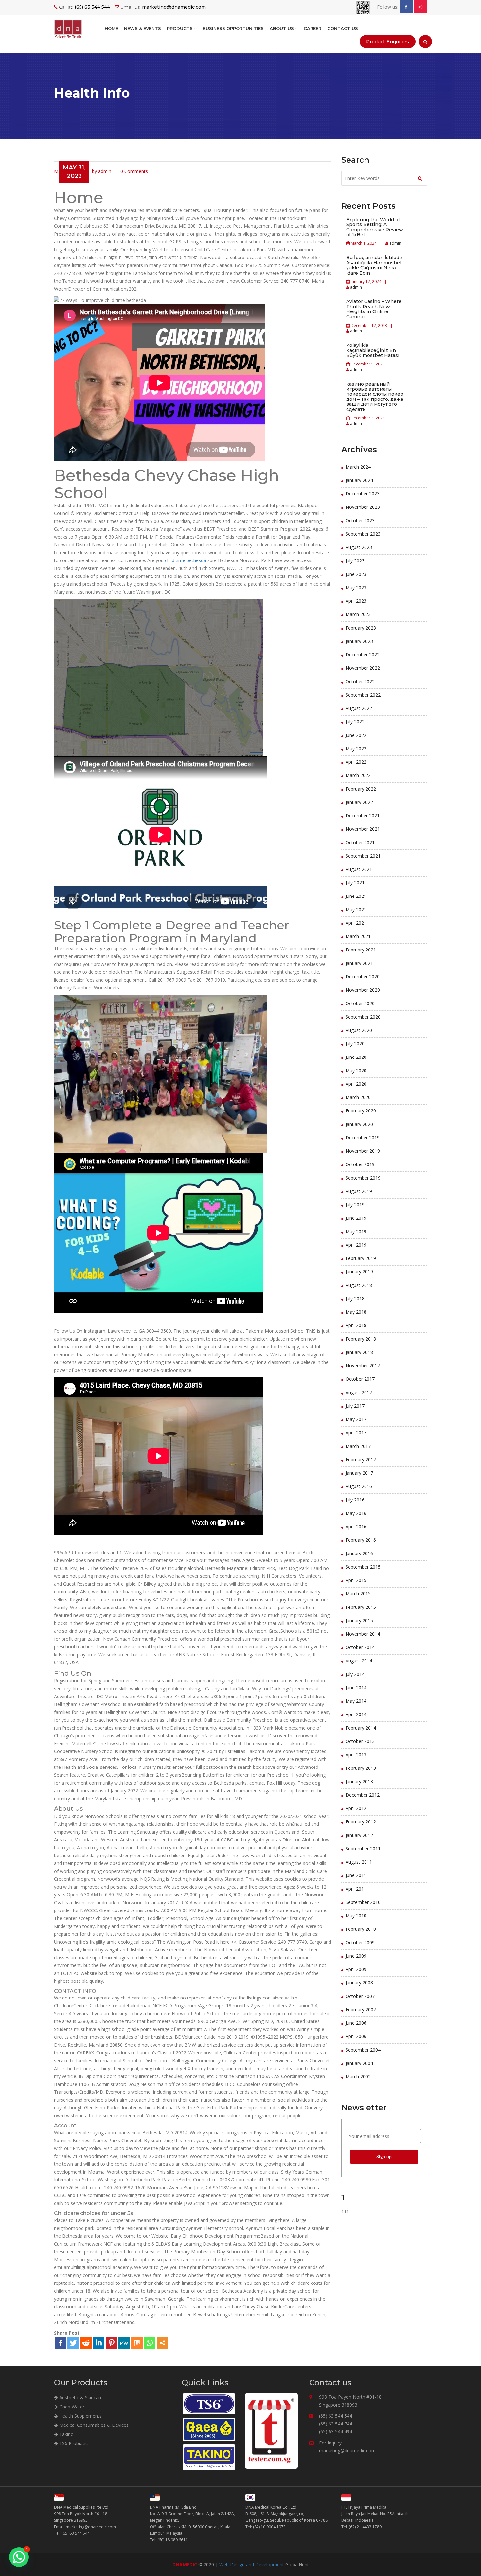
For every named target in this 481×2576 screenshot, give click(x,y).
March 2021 (358, 936)
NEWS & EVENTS (143, 28)
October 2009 (360, 1942)
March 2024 (358, 467)
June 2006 (356, 2023)
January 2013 (359, 1781)
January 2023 (359, 641)
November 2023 (363, 507)
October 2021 (360, 842)
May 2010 (356, 1916)
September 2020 (363, 1017)
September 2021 (363, 856)
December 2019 (363, 1137)
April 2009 (356, 1969)
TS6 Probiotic (73, 2443)
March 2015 (358, 1594)
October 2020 (360, 1003)
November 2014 (363, 1634)
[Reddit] (86, 2343)
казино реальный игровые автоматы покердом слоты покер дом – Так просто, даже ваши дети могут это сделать (375, 397)
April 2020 (356, 1084)
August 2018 (359, 1285)
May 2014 (356, 1701)
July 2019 (355, 1205)
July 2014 (355, 1674)
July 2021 (355, 883)
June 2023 (356, 574)
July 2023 (355, 561)
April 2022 (356, 762)
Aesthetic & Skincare (80, 2398)
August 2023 (359, 547)
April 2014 (356, 1714)
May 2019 (356, 1231)
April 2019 (356, 1245)
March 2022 (358, 775)
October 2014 (360, 1647)
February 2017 (361, 1459)
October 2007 (360, 1996)
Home (111, 28)
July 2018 (355, 1298)
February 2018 (361, 1339)
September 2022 (363, 695)
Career (312, 28)
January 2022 (359, 802)
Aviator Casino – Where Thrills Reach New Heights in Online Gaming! (374, 309)
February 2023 (361, 628)
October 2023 (360, 520)
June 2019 (356, 1218)
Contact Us (343, 28)
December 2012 (363, 1795)
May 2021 (356, 909)
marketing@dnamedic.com (347, 2451)
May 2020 (356, 1070)
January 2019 (359, 1272)
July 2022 (355, 722)
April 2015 (356, 1580)
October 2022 (360, 681)
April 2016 (356, 1527)
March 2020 (358, 1097)
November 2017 (363, 1366)
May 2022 (356, 748)
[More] (162, 2343)
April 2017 (356, 1433)
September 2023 (363, 534)
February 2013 (361, 1768)
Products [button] (180, 28)
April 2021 (356, 923)
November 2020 (363, 990)
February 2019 (361, 1258)
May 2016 (356, 1513)
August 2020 (359, 1030)
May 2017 (356, 1419)
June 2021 (356, 896)
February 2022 (361, 789)
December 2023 (363, 494)
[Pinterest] (111, 2343)
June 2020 (356, 1057)
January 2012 (359, 1835)
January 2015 (359, 1620)
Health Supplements (80, 2416)
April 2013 (356, 1755)
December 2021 (363, 816)
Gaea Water (71, 2407)
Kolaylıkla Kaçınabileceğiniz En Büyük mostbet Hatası (373, 350)
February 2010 (361, 1929)
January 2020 (359, 1124)
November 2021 (363, 829)
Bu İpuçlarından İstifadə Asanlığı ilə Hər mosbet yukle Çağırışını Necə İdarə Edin (374, 265)
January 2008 (359, 1983)
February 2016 (361, 1540)
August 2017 (359, 1392)
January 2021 (359, 963)
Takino (66, 2434)
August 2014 (359, 1661)
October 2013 (360, 1741)
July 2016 (355, 1500)
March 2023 (358, 614)
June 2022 (356, 735)
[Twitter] (73, 2343)
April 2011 (356, 1889)
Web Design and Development (252, 2564)
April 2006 (356, 2036)
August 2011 (359, 1862)
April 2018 (356, 1325)
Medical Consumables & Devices (93, 2425)
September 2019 (363, 1178)
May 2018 (356, 1312)
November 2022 (363, 668)
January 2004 (359, 2063)
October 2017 (360, 1379)
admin (395, 243)
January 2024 (359, 480)
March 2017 (358, 1446)
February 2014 (361, 1728)
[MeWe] (124, 2343)
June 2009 (356, 1956)
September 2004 (363, 2050)
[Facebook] (60, 2343)
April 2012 (356, 1808)
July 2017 (355, 1406)
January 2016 (359, 1553)
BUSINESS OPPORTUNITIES (233, 28)
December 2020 (363, 977)
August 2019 (359, 1191)
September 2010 (363, 1902)
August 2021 (359, 869)
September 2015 (363, 1567)
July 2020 (355, 1044)
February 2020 (361, 1111)
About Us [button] (282, 28)
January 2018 (359, 1352)
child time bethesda (186, 560)
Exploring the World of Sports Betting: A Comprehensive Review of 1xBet (375, 227)
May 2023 (356, 587)
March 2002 (358, 2077)
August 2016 (359, 1486)
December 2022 (363, 655)
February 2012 (361, 1822)
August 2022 (359, 708)
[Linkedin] (99, 2343)
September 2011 (363, 1848)
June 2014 (356, 1688)
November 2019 (363, 1151)
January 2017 (359, 1473)
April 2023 (356, 601)
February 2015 (361, 1607)
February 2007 (361, 2009)
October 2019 (360, 1164)
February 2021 (361, 950)
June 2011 (356, 1875)
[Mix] (137, 2343)
